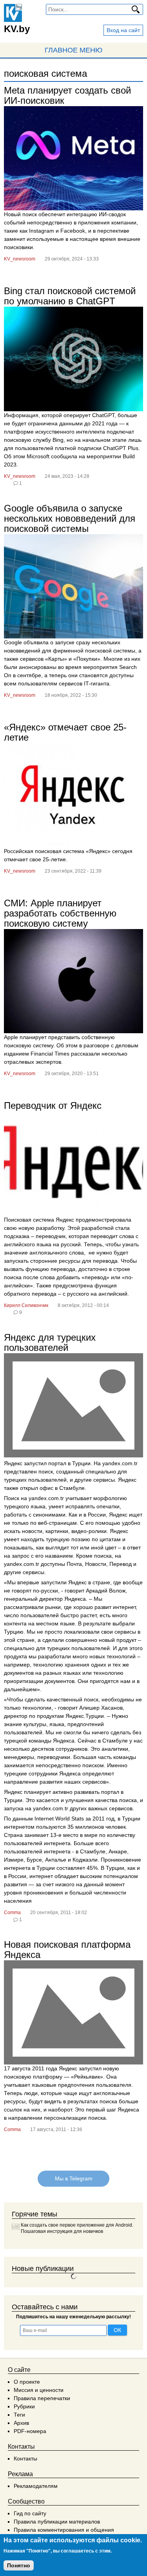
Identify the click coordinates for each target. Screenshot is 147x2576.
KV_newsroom (20, 259)
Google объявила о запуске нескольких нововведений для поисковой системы (70, 518)
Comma (12, 1913)
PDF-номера (30, 2431)
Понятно (19, 2565)
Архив (21, 2423)
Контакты (25, 2458)
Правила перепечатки (42, 2398)
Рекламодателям (36, 2486)
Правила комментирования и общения (64, 2530)
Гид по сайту (30, 2513)
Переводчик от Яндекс (53, 1105)
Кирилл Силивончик (26, 1305)
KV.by (17, 29)
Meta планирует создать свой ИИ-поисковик (67, 95)
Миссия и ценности (39, 2390)
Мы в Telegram (73, 2179)
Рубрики (24, 2406)
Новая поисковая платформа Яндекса (67, 1950)
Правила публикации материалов (57, 2522)
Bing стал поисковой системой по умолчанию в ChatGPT (70, 296)
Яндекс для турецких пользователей (50, 1342)
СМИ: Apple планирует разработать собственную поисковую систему (60, 913)
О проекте (27, 2382)
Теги (19, 2415)
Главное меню (73, 50)
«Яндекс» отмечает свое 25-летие (65, 732)
